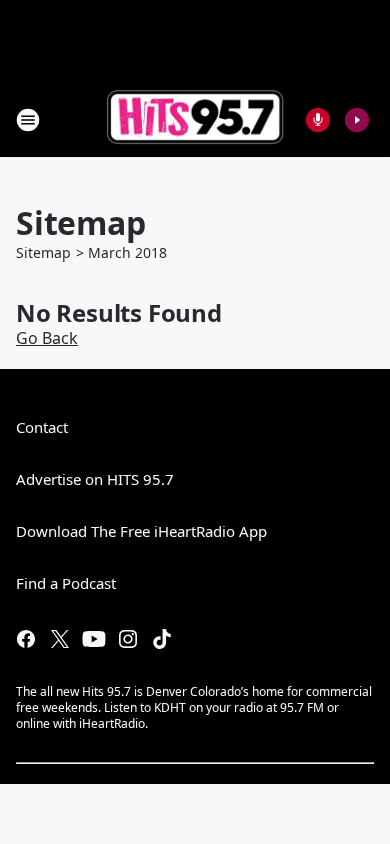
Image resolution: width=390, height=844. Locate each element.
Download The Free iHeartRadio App (141, 531)
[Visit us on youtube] (94, 639)
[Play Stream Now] (357, 120)
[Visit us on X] (60, 639)
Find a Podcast (66, 583)
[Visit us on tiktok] (162, 639)
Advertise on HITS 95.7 (95, 479)
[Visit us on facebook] (26, 639)
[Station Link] (195, 119)
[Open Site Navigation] (28, 120)
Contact (42, 427)
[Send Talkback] (318, 120)
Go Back (47, 338)
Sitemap (43, 252)
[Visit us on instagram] (128, 639)
